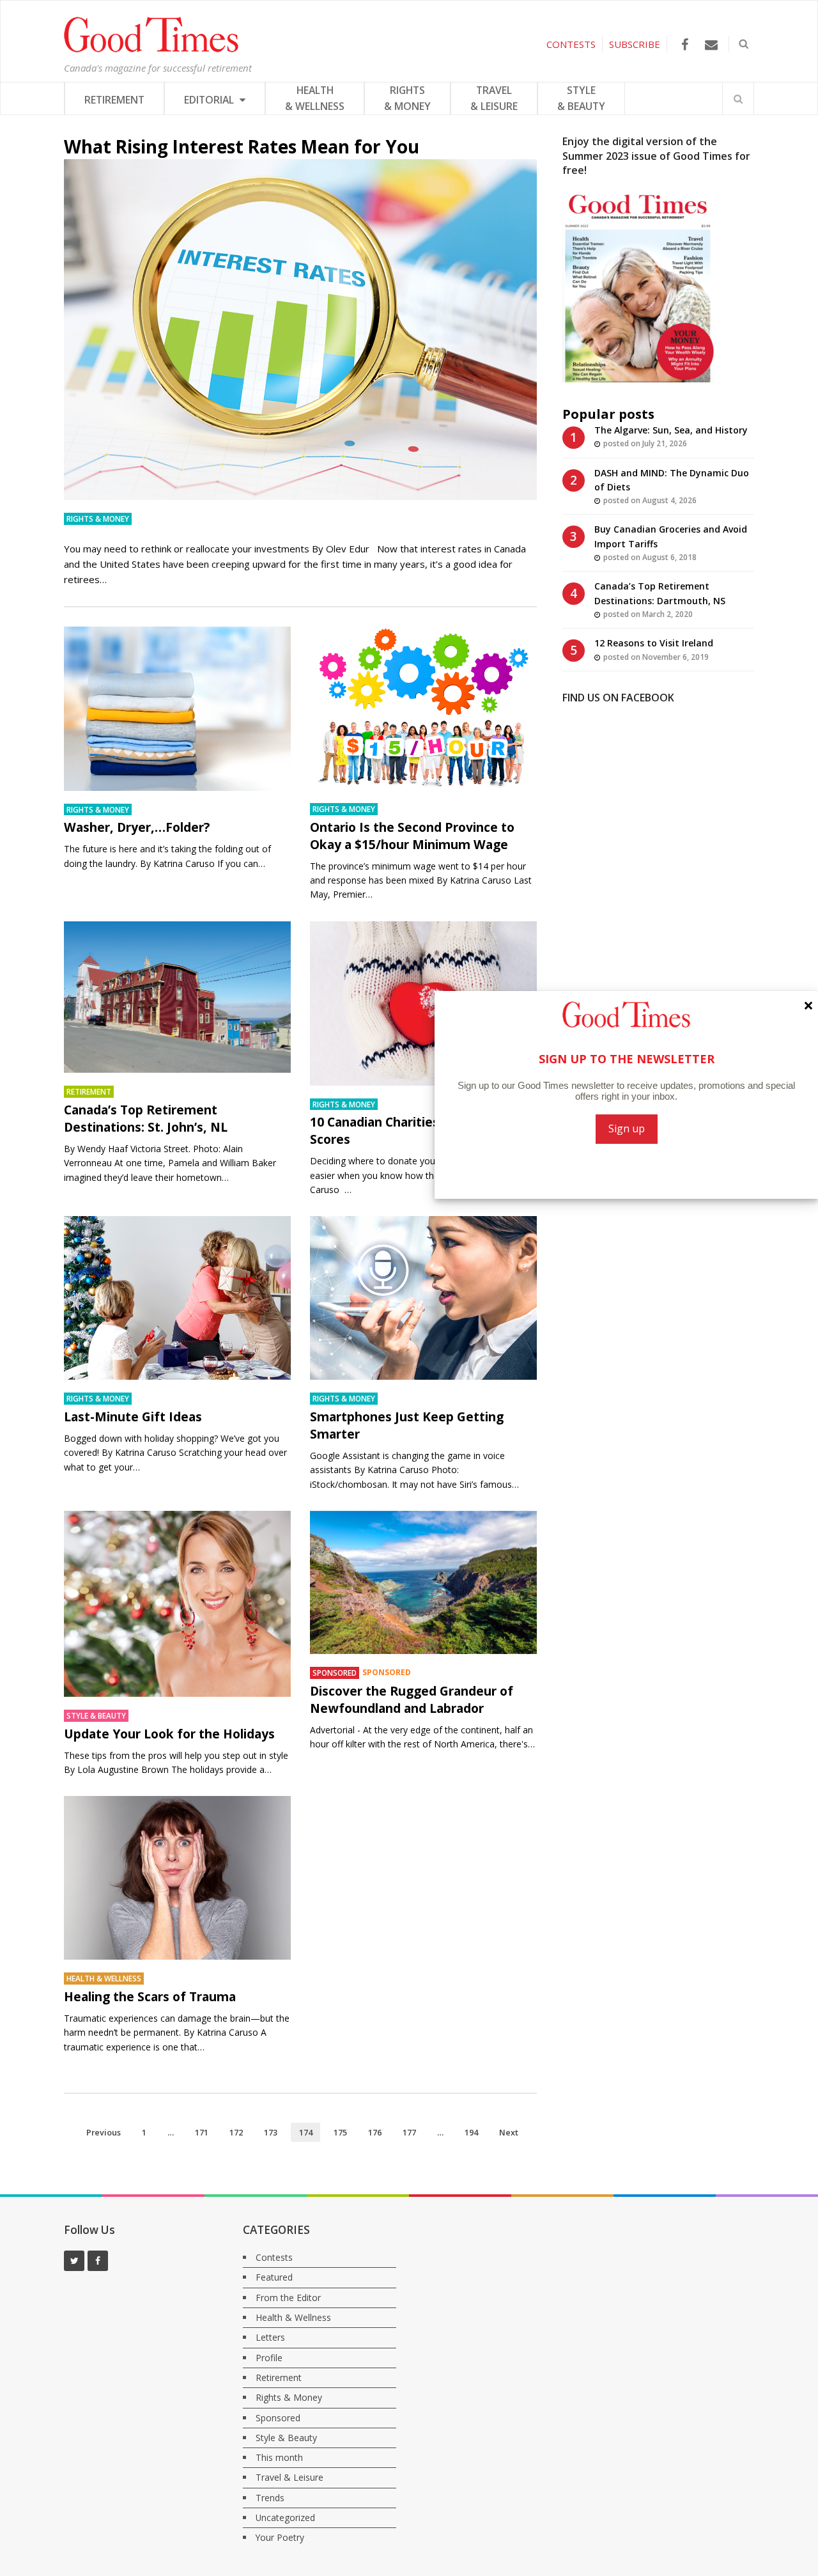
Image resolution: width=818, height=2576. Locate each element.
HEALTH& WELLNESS (315, 98)
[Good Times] (151, 49)
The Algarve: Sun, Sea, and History (671, 430)
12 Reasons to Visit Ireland (654, 643)
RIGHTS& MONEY (407, 98)
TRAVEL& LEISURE (494, 98)
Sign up (627, 1128)
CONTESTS (571, 44)
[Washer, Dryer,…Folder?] (177, 709)
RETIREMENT (114, 100)
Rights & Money (98, 519)
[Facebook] (685, 44)
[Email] (711, 44)
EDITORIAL (210, 100)
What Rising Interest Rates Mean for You (242, 146)
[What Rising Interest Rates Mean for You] (300, 330)
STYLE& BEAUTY (581, 98)
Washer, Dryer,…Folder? (137, 827)
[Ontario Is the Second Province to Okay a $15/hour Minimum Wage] (423, 708)
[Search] (738, 98)
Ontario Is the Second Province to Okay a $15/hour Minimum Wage (412, 836)
